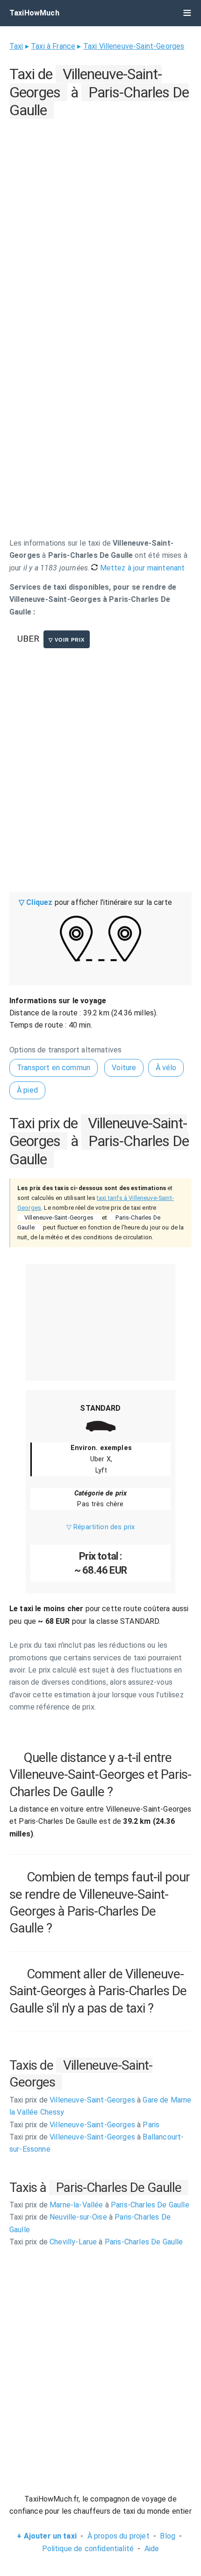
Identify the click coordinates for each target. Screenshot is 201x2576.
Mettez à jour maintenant (141, 568)
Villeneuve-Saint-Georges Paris (84, 2125)
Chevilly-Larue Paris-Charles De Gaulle (96, 2242)
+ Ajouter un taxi (47, 2536)
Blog (168, 2536)
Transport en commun (54, 1068)
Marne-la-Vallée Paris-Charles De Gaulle (99, 2205)
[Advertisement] (100, 222)
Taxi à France (53, 46)
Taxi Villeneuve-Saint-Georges (134, 46)
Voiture (124, 1068)
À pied (27, 1090)
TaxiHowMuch (34, 13)
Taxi (16, 46)
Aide (152, 2549)
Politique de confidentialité (88, 2549)
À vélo (166, 1068)
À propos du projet (118, 2536)
